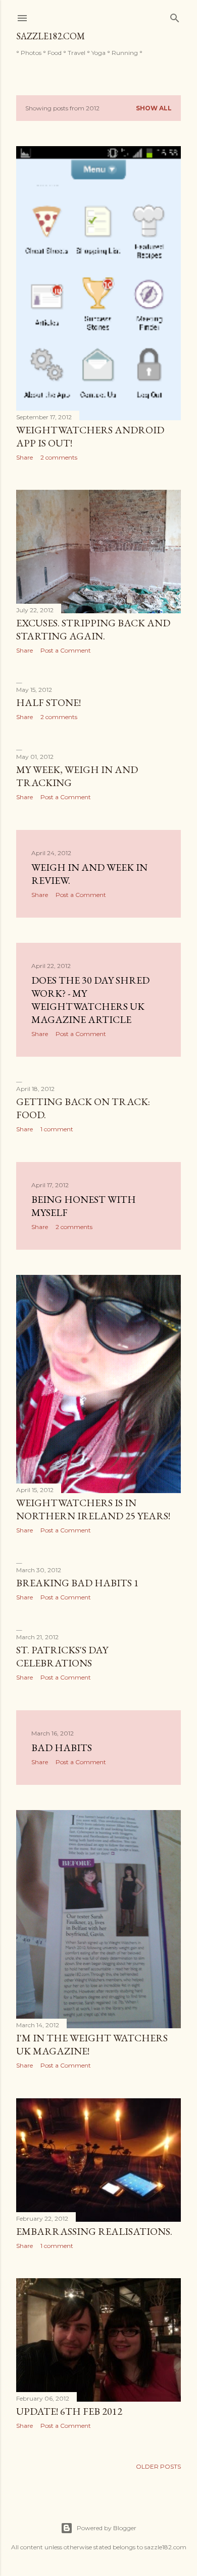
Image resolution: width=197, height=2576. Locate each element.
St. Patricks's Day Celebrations (62, 1656)
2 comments (59, 457)
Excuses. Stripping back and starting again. (93, 629)
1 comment (57, 1129)
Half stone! (48, 702)
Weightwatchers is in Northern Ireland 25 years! (93, 1509)
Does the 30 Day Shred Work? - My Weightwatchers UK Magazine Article (90, 1000)
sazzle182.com (51, 36)
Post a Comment (66, 650)
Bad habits (62, 1748)
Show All (154, 108)
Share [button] (24, 457)
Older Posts (158, 2466)
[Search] (175, 16)
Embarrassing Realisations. (94, 2231)
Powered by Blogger (107, 2528)
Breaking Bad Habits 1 (78, 1583)
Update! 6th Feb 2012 (69, 2411)
